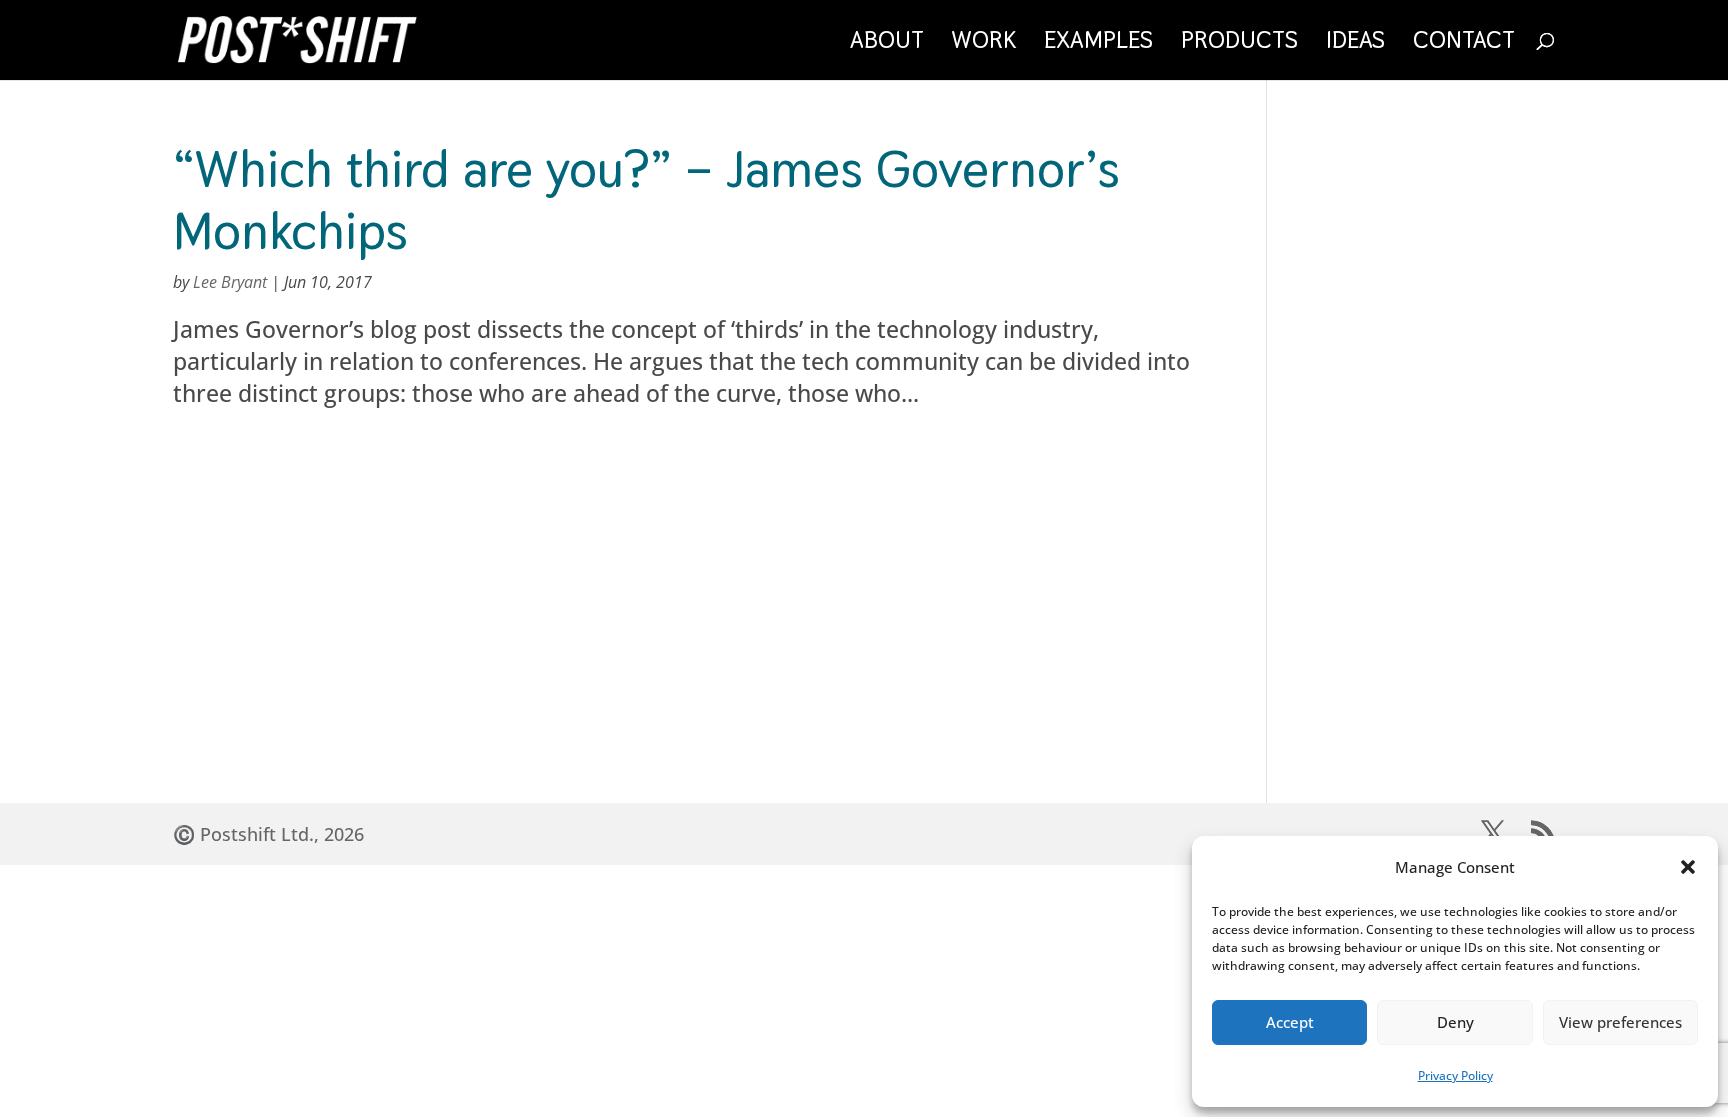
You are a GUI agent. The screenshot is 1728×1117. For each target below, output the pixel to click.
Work (984, 44)
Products (1239, 44)
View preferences (1620, 1022)
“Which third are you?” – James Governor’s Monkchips (646, 199)
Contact (1464, 44)
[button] (1688, 867)
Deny (1455, 1022)
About (887, 44)
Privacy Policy (1455, 1075)
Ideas (1355, 44)
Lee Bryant (230, 282)
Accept (1290, 1022)
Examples (1098, 44)
